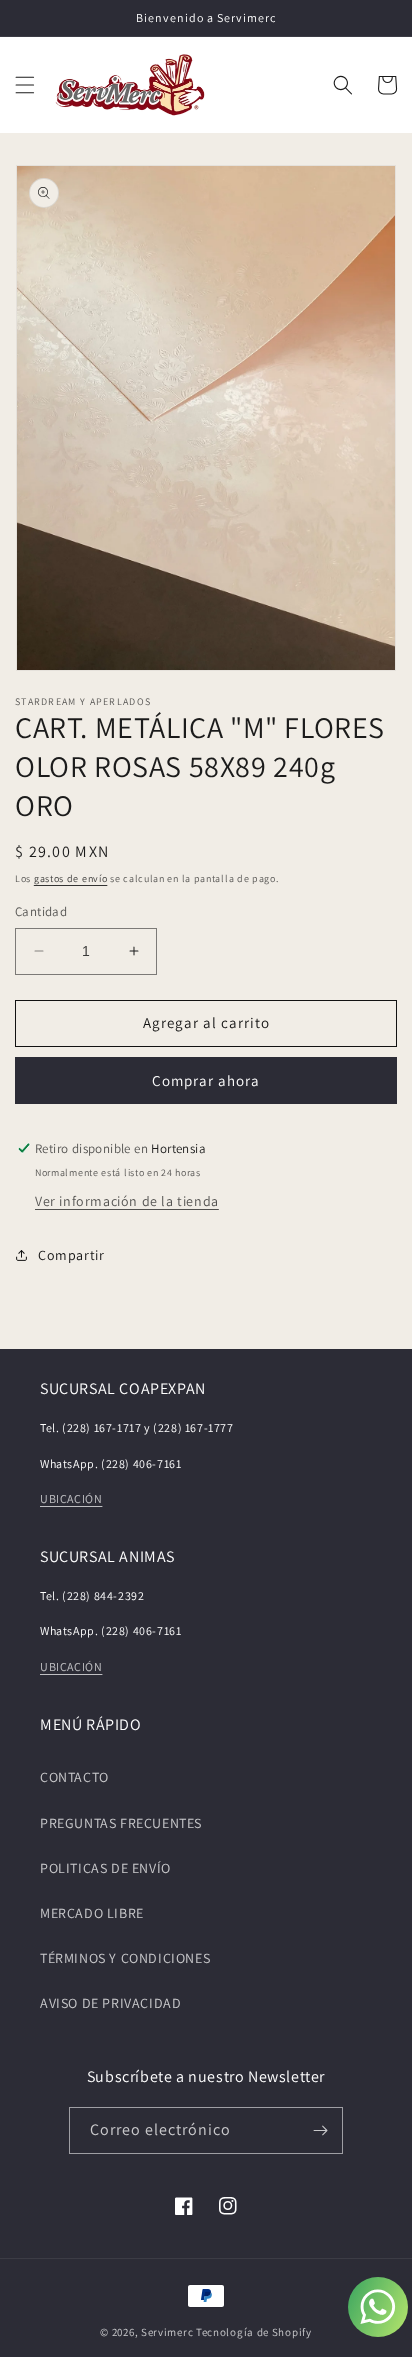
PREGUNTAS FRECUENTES (121, 1823)
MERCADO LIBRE (92, 1913)
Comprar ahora (206, 1080)
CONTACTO (74, 1777)
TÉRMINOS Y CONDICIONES (125, 1958)
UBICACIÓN (71, 1498)
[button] (25, 85)
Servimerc (167, 2332)
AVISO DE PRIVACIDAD (110, 2003)
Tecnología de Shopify (254, 2332)
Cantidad (41, 911)
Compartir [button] (71, 1255)
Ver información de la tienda (127, 1201)
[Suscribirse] (320, 2130)
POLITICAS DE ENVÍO (105, 1868)
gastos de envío (71, 878)
